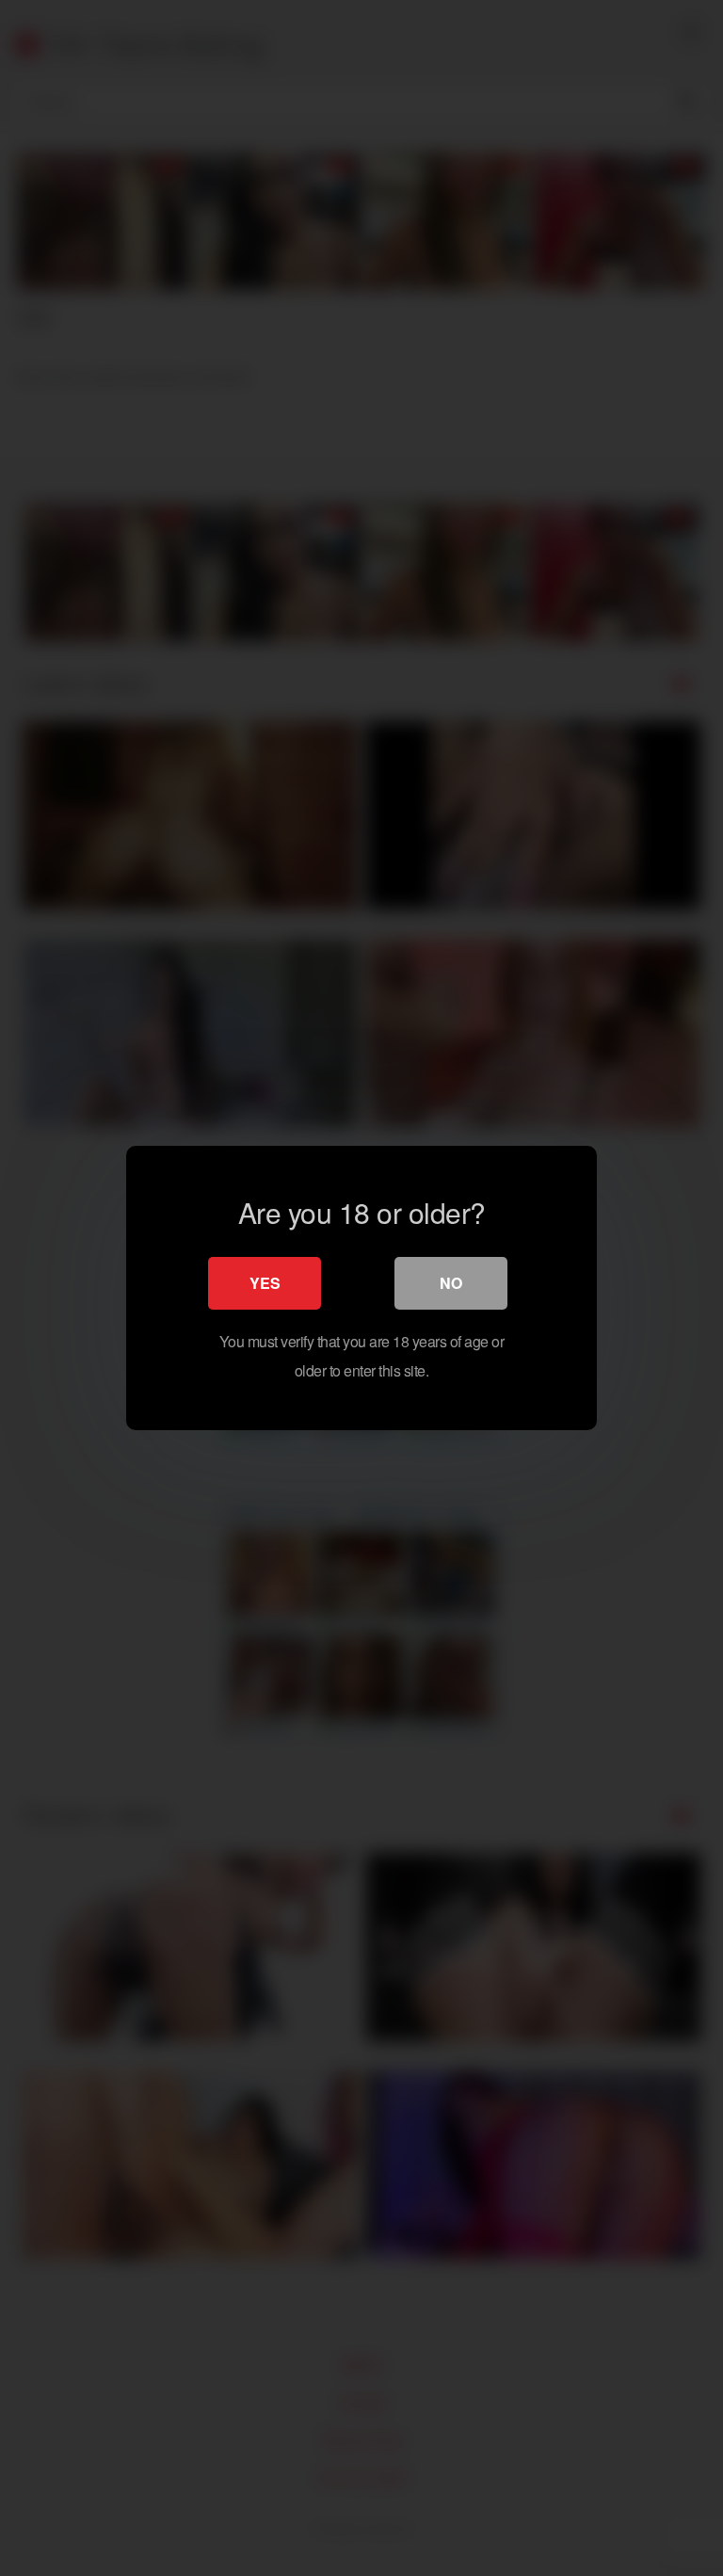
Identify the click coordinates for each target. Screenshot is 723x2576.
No (451, 1283)
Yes (265, 1283)
